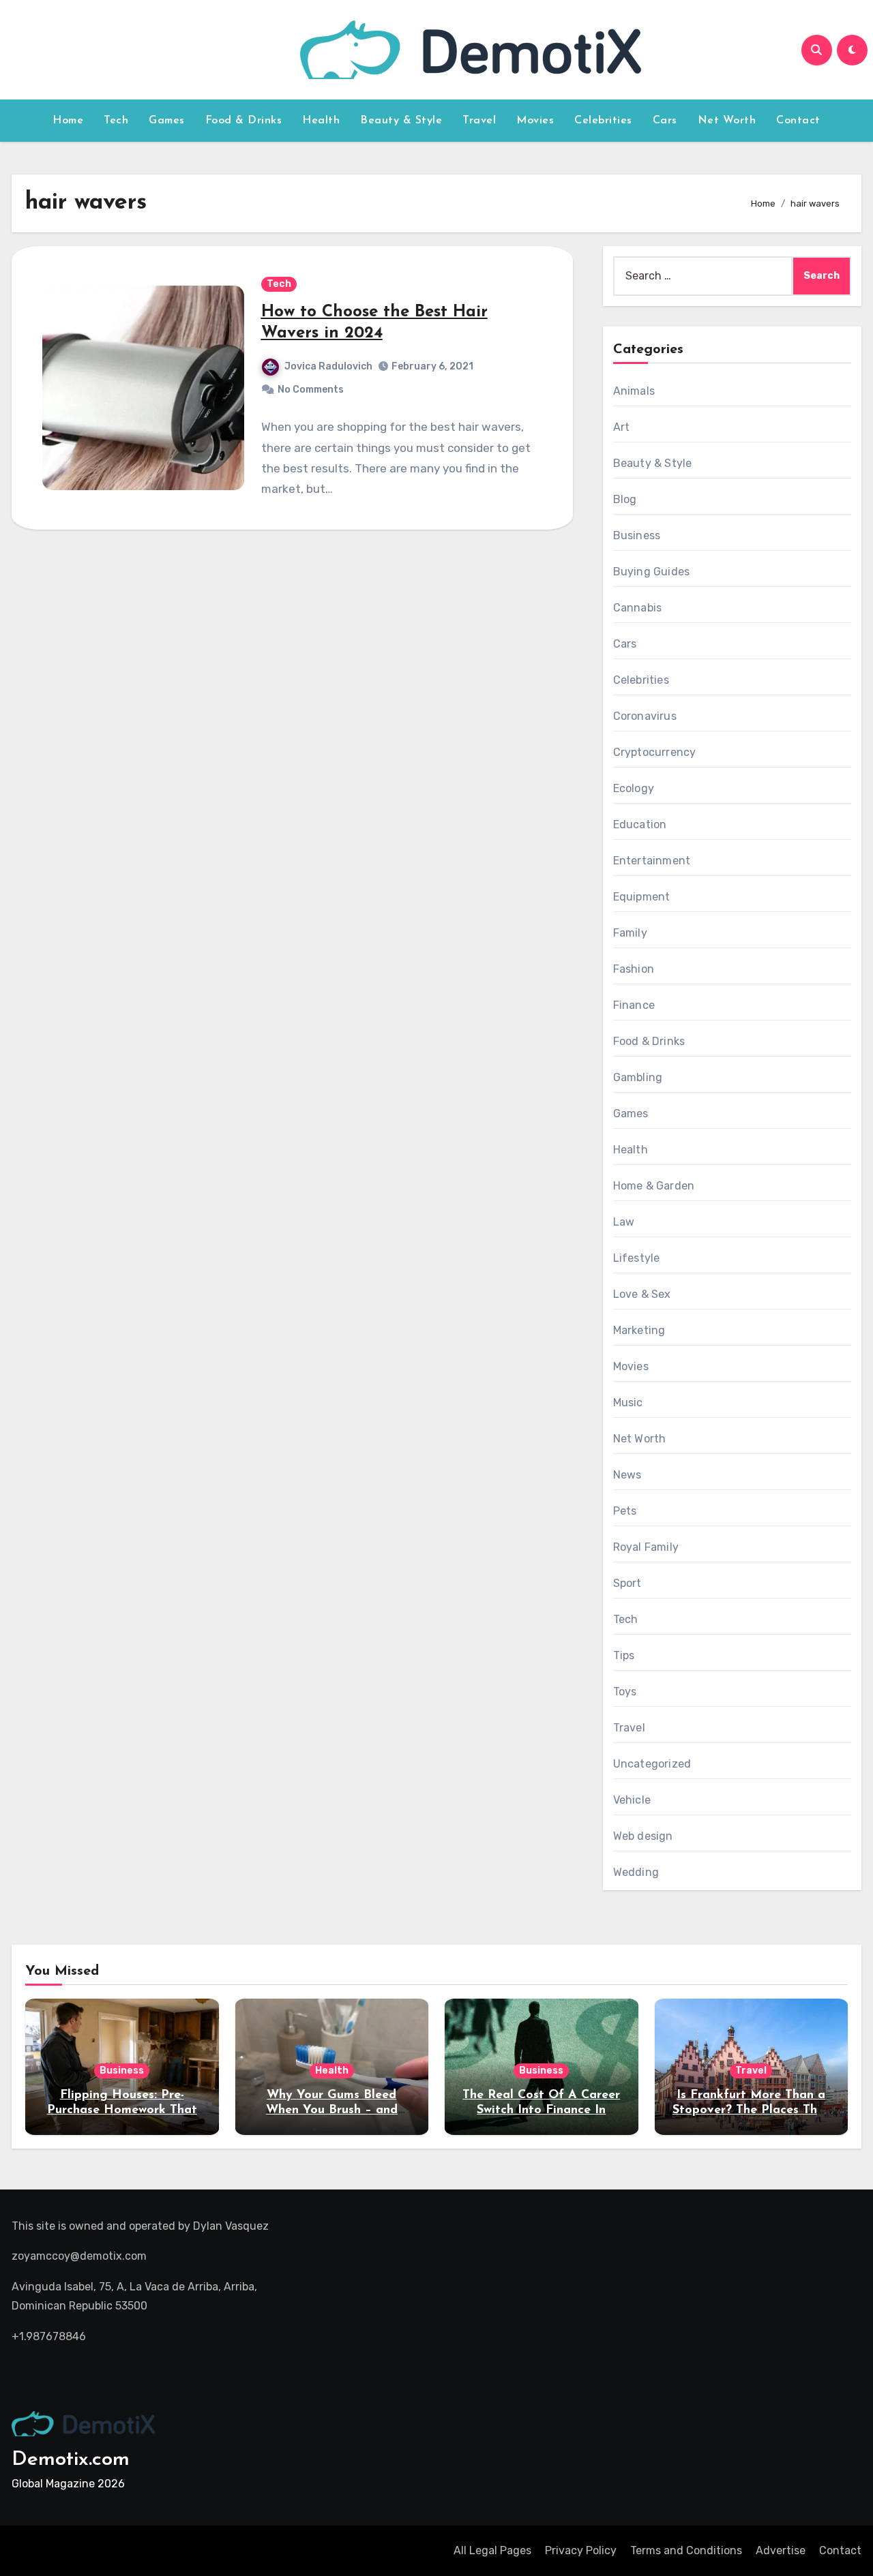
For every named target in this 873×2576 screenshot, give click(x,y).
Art (622, 427)
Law (624, 1222)
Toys (625, 1692)
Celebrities (603, 121)
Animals (634, 391)
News (627, 1475)
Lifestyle (637, 1258)
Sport (627, 1583)
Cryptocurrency (655, 752)
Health (321, 121)
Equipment (642, 897)
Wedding (636, 1872)
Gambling (638, 1077)
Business (637, 535)
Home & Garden (654, 1186)
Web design (643, 1836)
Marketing (639, 1330)
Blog (625, 499)
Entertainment (652, 861)
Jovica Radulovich (328, 366)
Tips (624, 1655)
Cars (665, 121)
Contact (798, 121)
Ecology (634, 788)
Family (630, 933)
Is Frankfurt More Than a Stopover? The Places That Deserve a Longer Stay (751, 2110)
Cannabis (638, 608)
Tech (116, 121)
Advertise (781, 2550)
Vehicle (632, 1800)
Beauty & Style (401, 121)
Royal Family (646, 1547)
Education (640, 824)
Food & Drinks (244, 121)
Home (68, 121)
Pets (625, 1511)
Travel (479, 121)
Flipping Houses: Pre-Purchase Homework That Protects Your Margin (122, 2110)
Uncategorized (652, 1764)
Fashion (634, 969)
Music (628, 1403)
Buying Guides (652, 572)
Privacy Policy (581, 2550)
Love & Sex (642, 1294)
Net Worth (727, 121)
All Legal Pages (492, 2550)
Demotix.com (71, 2460)
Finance (634, 1005)
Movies (535, 121)
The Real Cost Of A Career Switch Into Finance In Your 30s (541, 2110)
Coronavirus (645, 716)
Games (167, 121)
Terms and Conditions (686, 2550)
